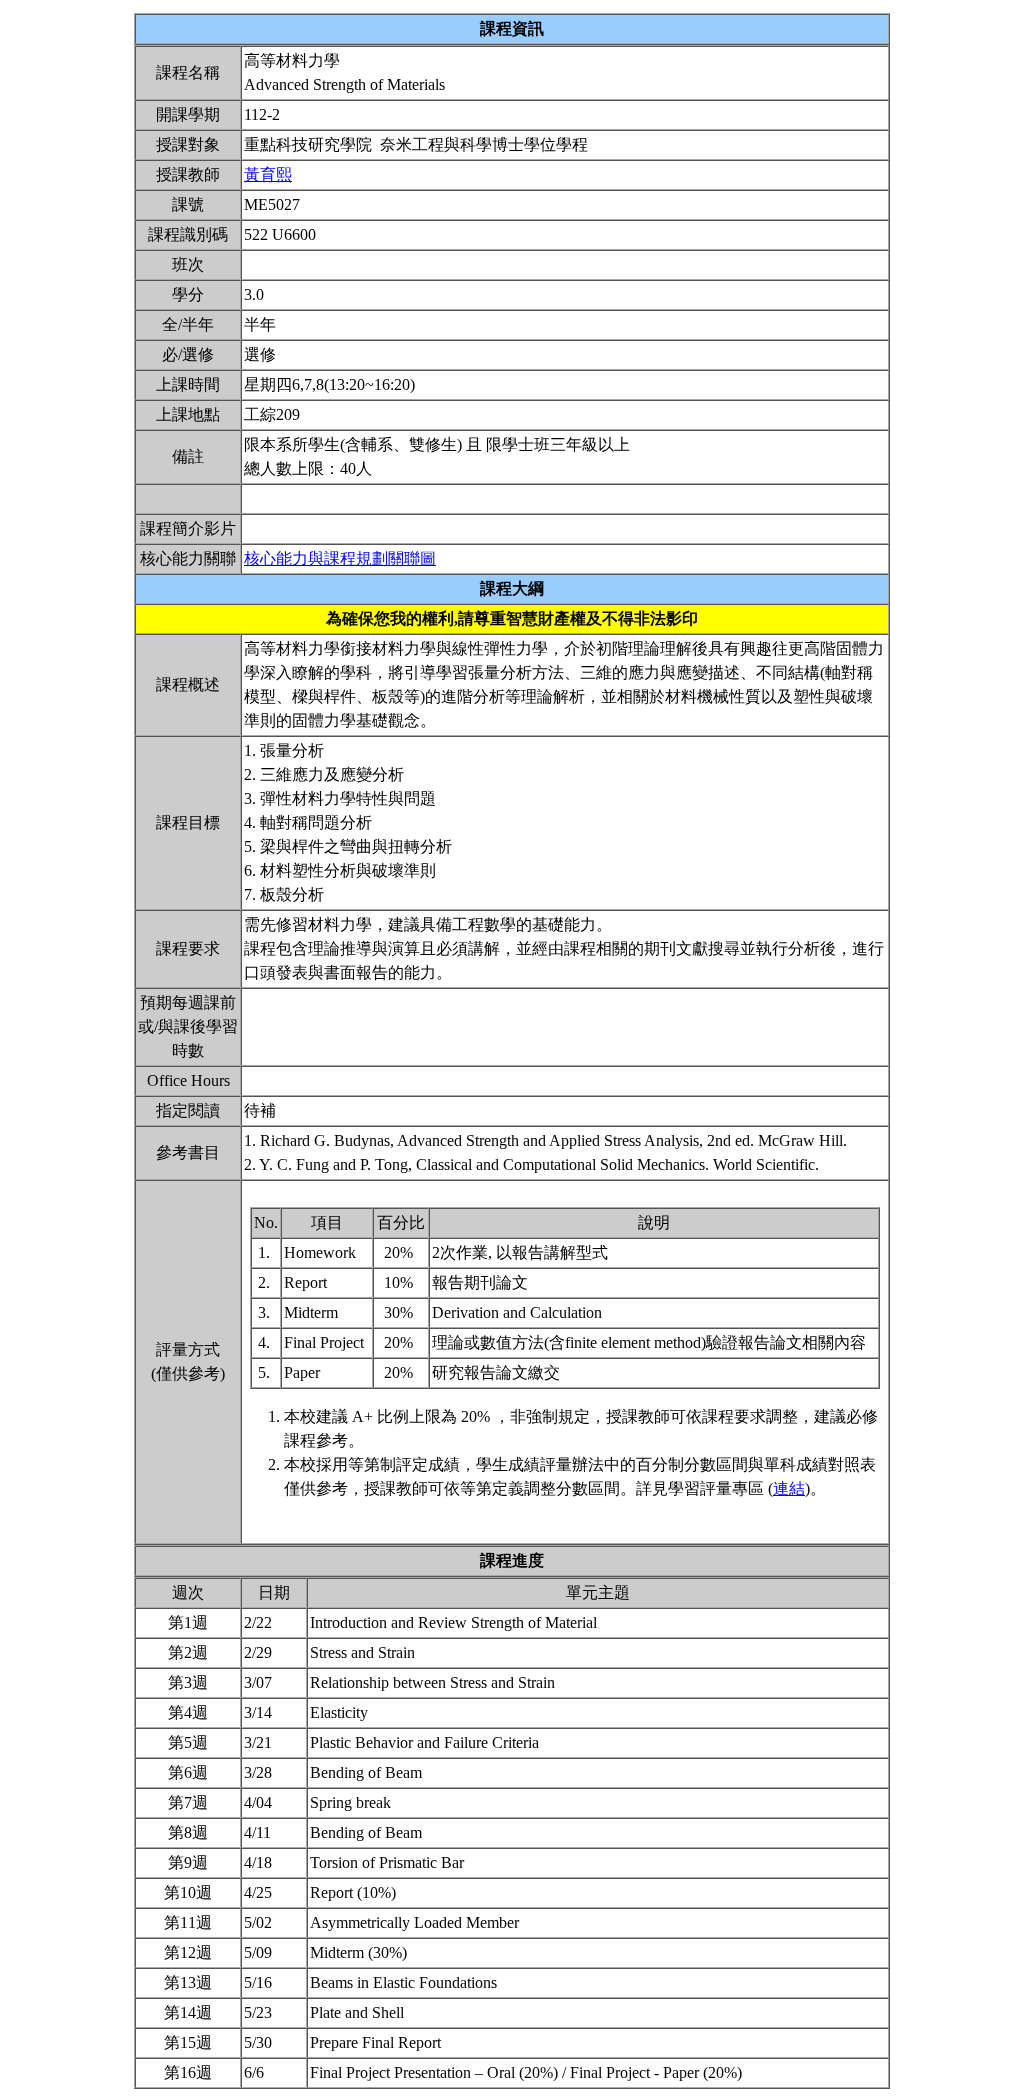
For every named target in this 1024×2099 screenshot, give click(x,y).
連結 (789, 1488)
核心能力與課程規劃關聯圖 (340, 558)
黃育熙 (268, 174)
